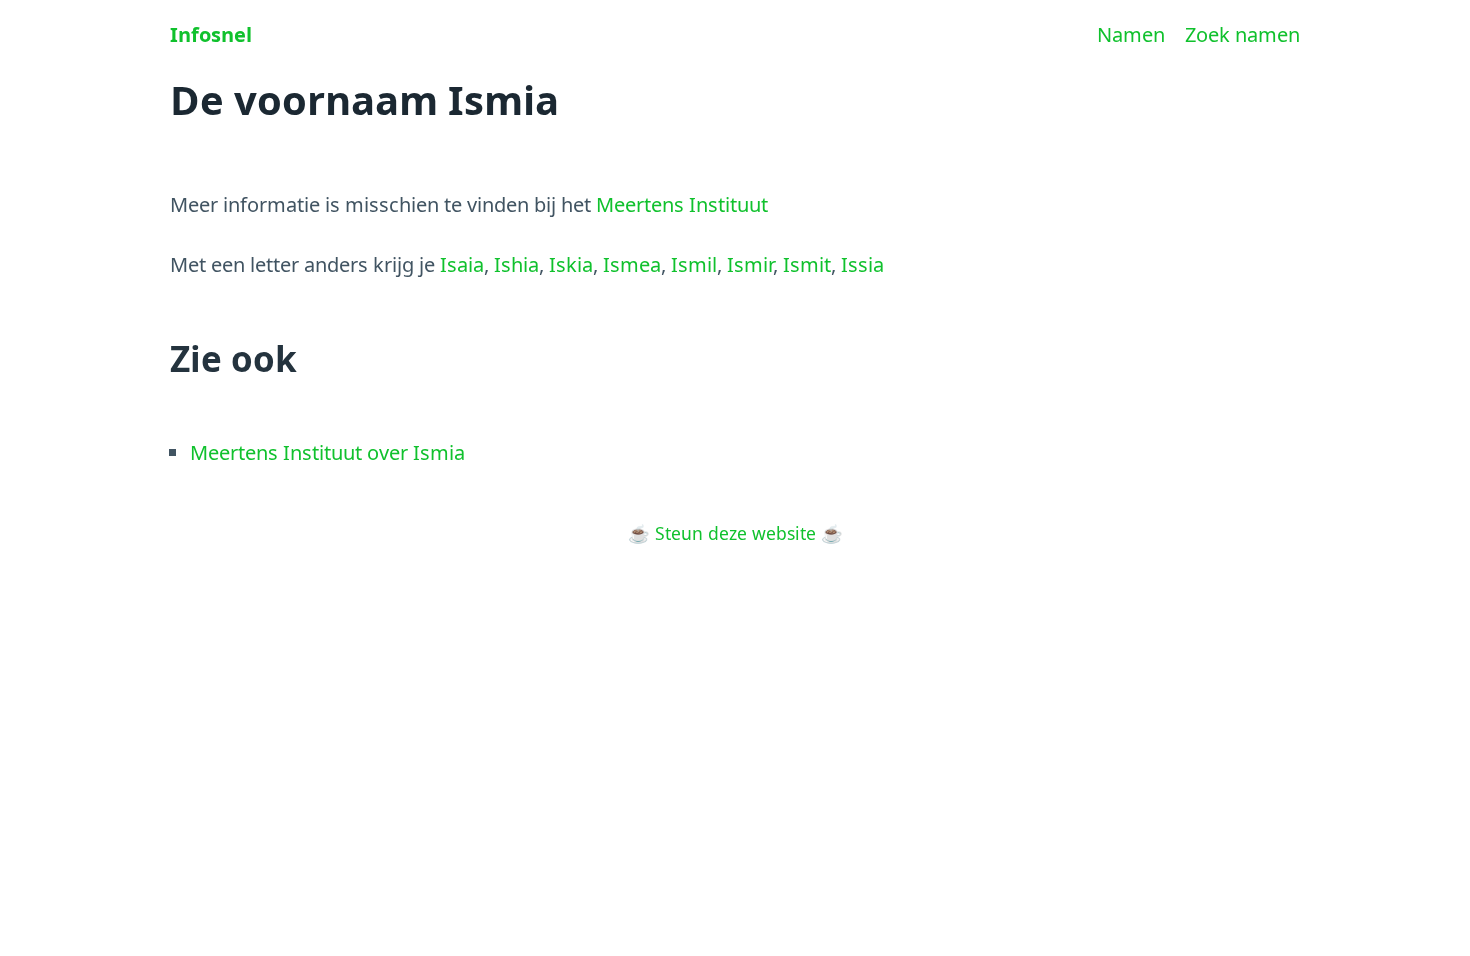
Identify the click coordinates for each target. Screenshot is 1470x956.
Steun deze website (735, 533)
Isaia (462, 264)
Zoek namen (1242, 34)
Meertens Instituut (682, 204)
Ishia (516, 264)
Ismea (632, 264)
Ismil (694, 264)
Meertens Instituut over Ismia (327, 452)
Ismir (750, 264)
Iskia (571, 264)
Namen (1131, 34)
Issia (862, 264)
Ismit (807, 264)
